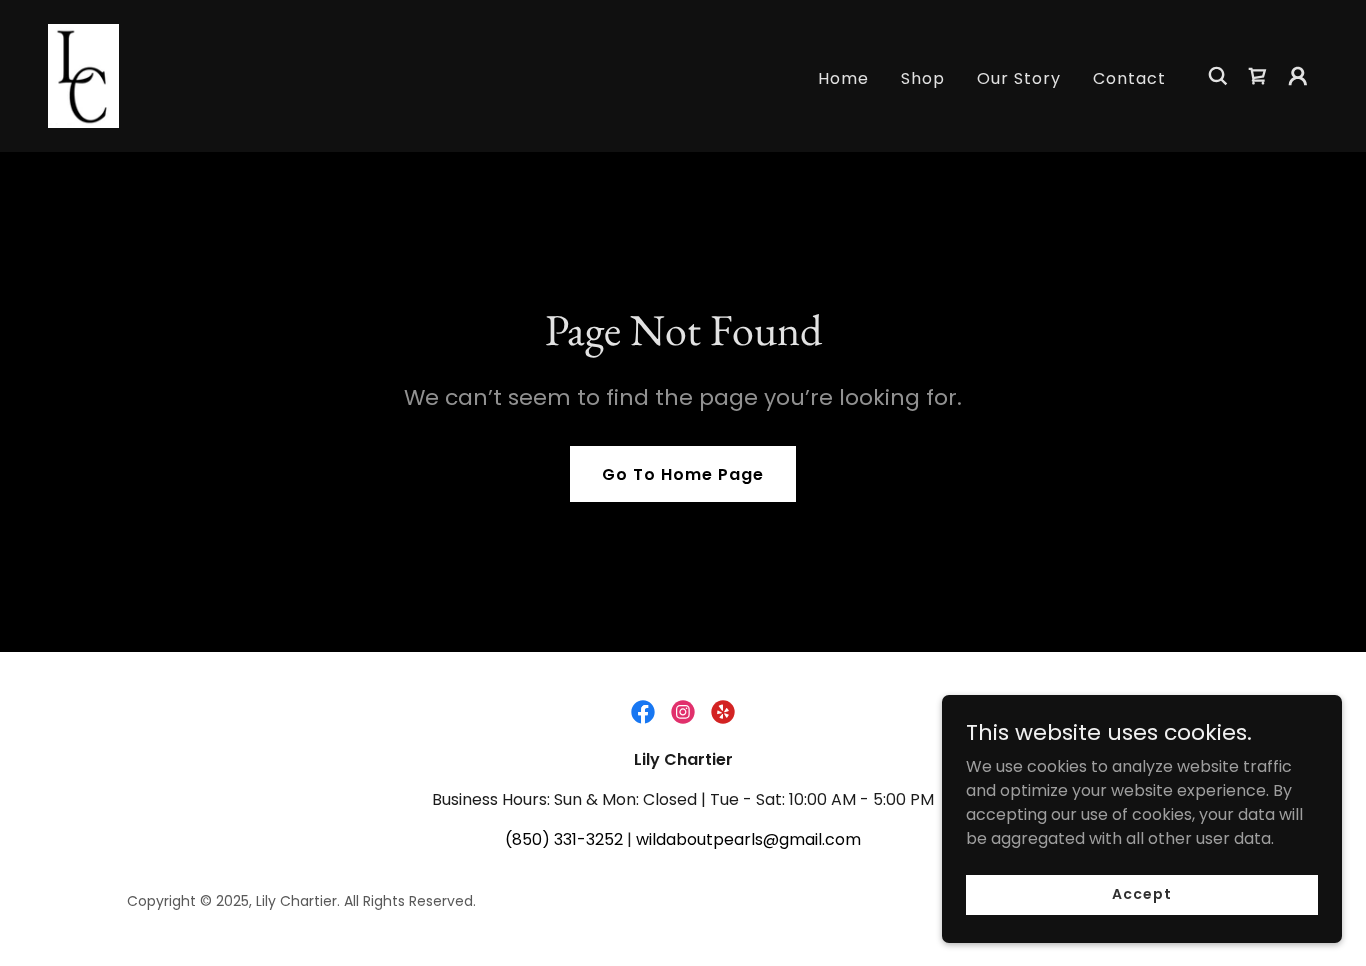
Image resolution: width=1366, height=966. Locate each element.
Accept (1141, 894)
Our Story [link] (1019, 78)
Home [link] (843, 78)
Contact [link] (1129, 78)
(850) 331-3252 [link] (564, 839)
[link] (83, 74)
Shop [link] (923, 78)
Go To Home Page (683, 474)
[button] (1298, 76)
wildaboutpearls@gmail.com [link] (748, 839)
